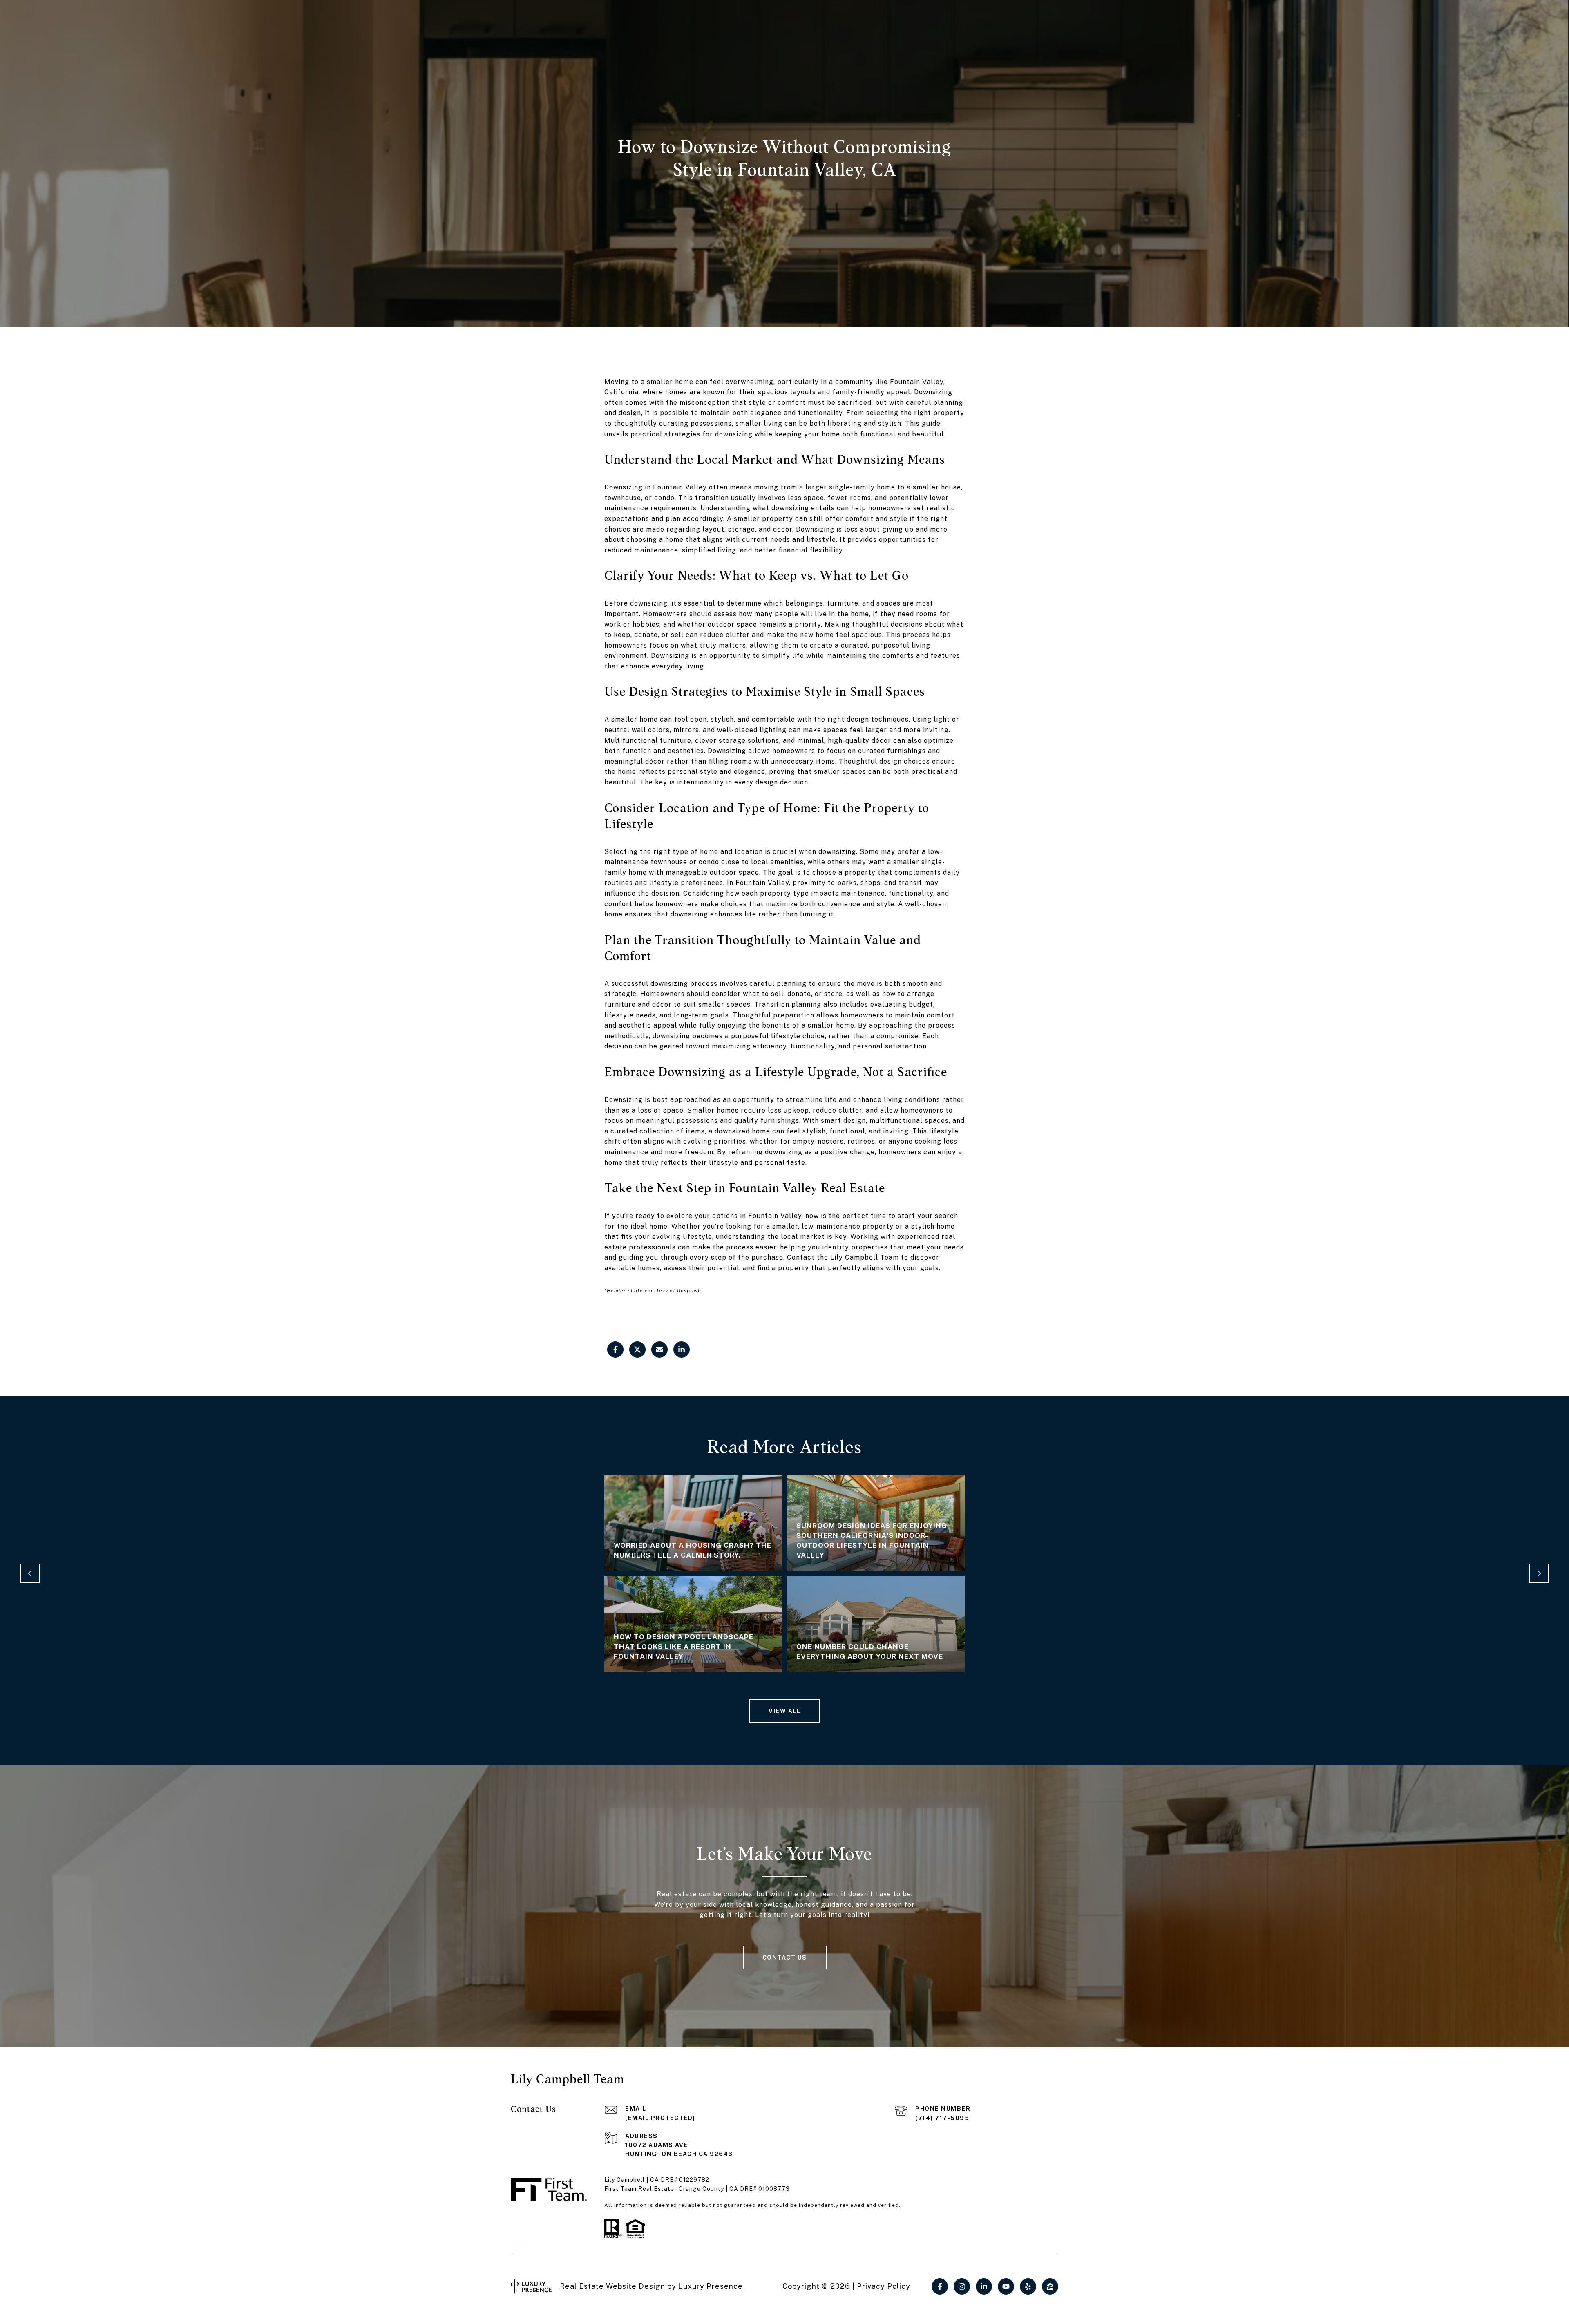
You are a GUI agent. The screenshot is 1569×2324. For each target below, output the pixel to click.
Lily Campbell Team (865, 1257)
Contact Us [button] (785, 1958)
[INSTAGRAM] (962, 2286)
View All (784, 1711)
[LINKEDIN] (984, 2286)
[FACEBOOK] (940, 2286)
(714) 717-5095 (942, 2118)
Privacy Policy (884, 2286)
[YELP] (1028, 2286)
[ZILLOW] (1050, 2286)
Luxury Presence (711, 2286)
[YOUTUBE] (1006, 2286)
